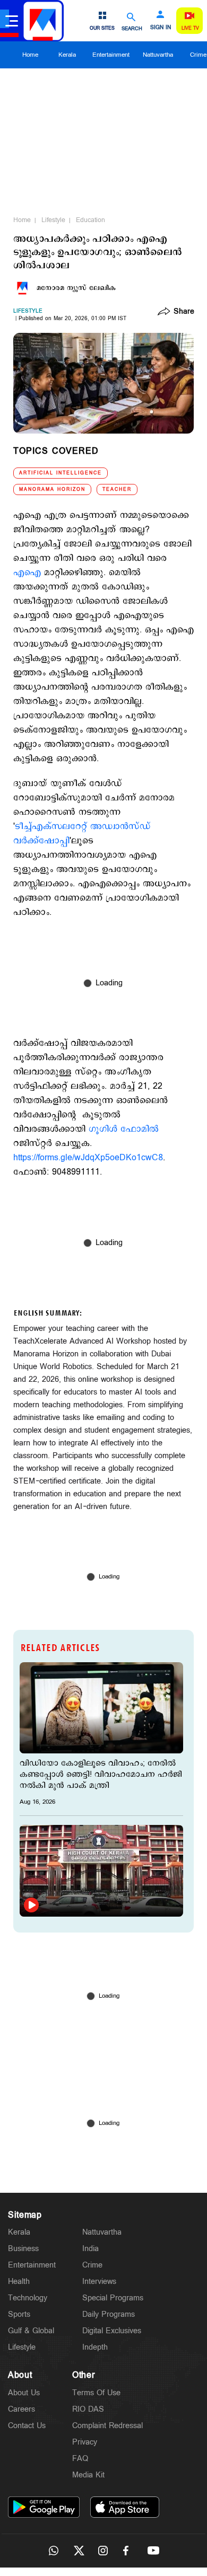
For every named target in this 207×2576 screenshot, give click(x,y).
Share (184, 312)
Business (23, 2249)
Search (132, 28)
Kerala (67, 55)
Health (19, 2282)
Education (90, 220)
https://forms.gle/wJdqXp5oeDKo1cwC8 (88, 1158)
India (90, 2249)
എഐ (27, 573)
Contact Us (27, 2426)
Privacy (85, 2442)
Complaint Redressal (107, 2426)
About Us (24, 2393)
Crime (92, 2265)
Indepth (95, 2347)
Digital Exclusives (112, 2331)
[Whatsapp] (54, 2551)
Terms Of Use (96, 2393)
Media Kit (88, 2475)
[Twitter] (79, 2551)
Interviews (99, 2282)
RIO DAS (88, 2409)
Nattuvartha (158, 55)
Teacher (117, 489)
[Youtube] (153, 2551)
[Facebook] (128, 2551)
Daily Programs (109, 2314)
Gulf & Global (31, 2331)
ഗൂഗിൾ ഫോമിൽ (124, 1129)
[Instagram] (103, 2551)
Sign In (161, 28)
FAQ (80, 2459)
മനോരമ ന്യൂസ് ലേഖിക (76, 288)
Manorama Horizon (52, 489)
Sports (19, 2314)
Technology (28, 2298)
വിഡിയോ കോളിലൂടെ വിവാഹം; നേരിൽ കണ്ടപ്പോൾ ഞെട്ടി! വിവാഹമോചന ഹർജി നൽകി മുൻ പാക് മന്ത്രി (101, 1774)
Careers (21, 2409)
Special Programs (113, 2298)
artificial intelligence (61, 473)
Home (30, 55)
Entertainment (111, 55)
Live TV (190, 28)
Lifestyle (53, 220)
